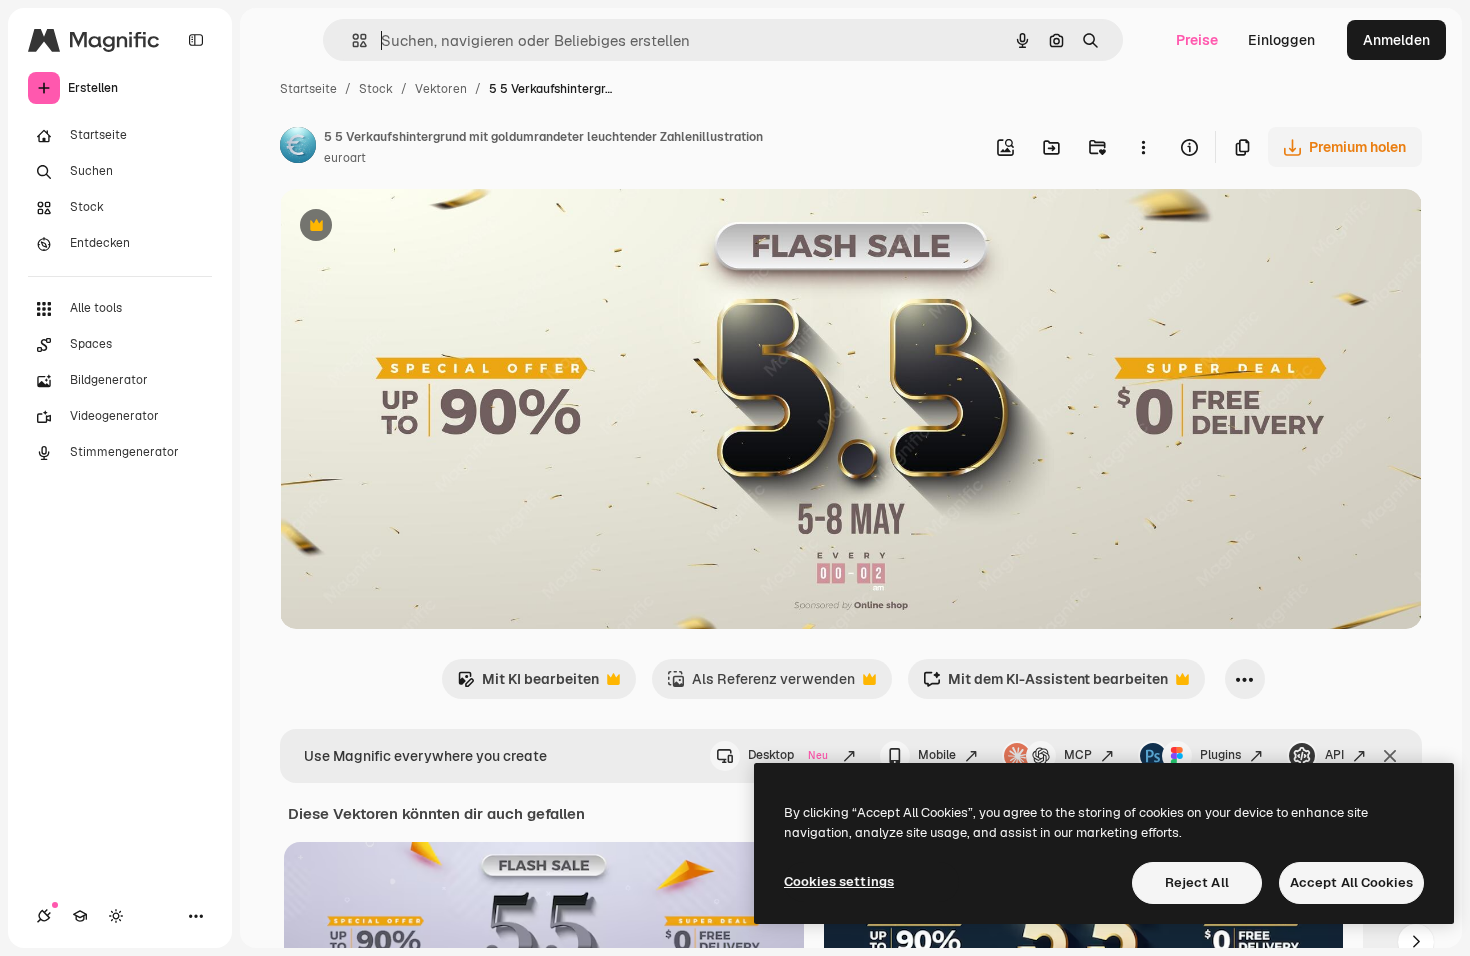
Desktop (788, 755)
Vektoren (441, 89)
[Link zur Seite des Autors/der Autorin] (298, 148)
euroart (345, 158)
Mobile (937, 755)
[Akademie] (80, 916)
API (1334, 755)
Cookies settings (839, 881)
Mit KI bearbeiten (528, 684)
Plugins (1220, 755)
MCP (1078, 755)
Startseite (308, 89)
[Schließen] (1390, 756)
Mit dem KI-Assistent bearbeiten (1045, 684)
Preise (1197, 40)
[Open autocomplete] (351, 40)
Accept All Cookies (1351, 882)
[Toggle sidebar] (196, 40)
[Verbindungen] (44, 916)
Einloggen (1281, 40)
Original (408, 227)
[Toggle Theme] (116, 916)
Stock (376, 89)
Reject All (1197, 882)
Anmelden (1396, 40)
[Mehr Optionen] (1143, 147)
